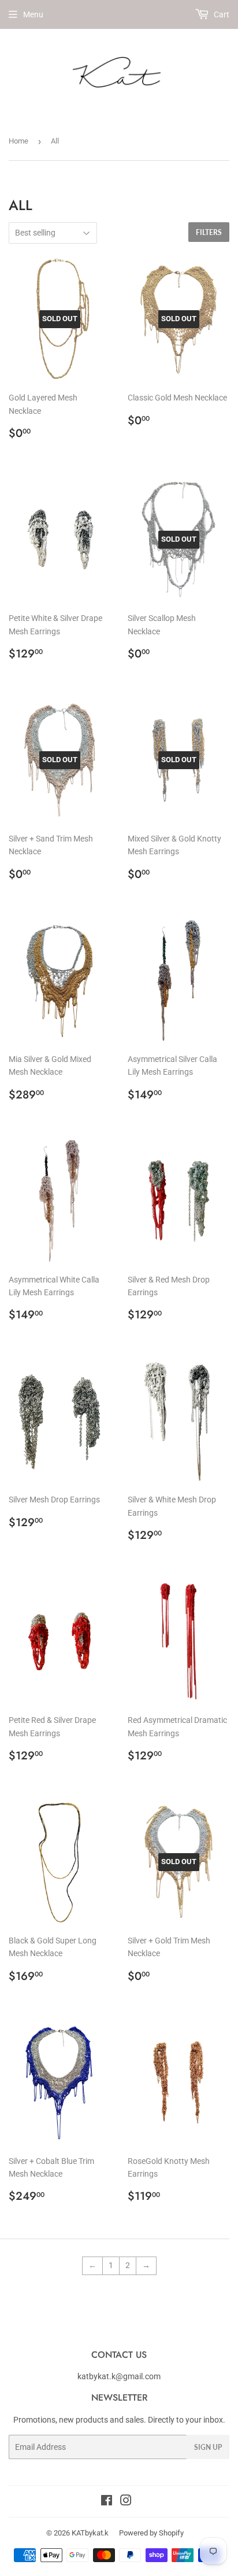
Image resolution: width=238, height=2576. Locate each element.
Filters (209, 232)
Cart (221, 14)
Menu (33, 14)
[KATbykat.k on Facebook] (107, 2502)
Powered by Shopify (151, 2533)
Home (18, 141)
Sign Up (208, 2447)
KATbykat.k (90, 2533)
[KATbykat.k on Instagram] (126, 2502)
